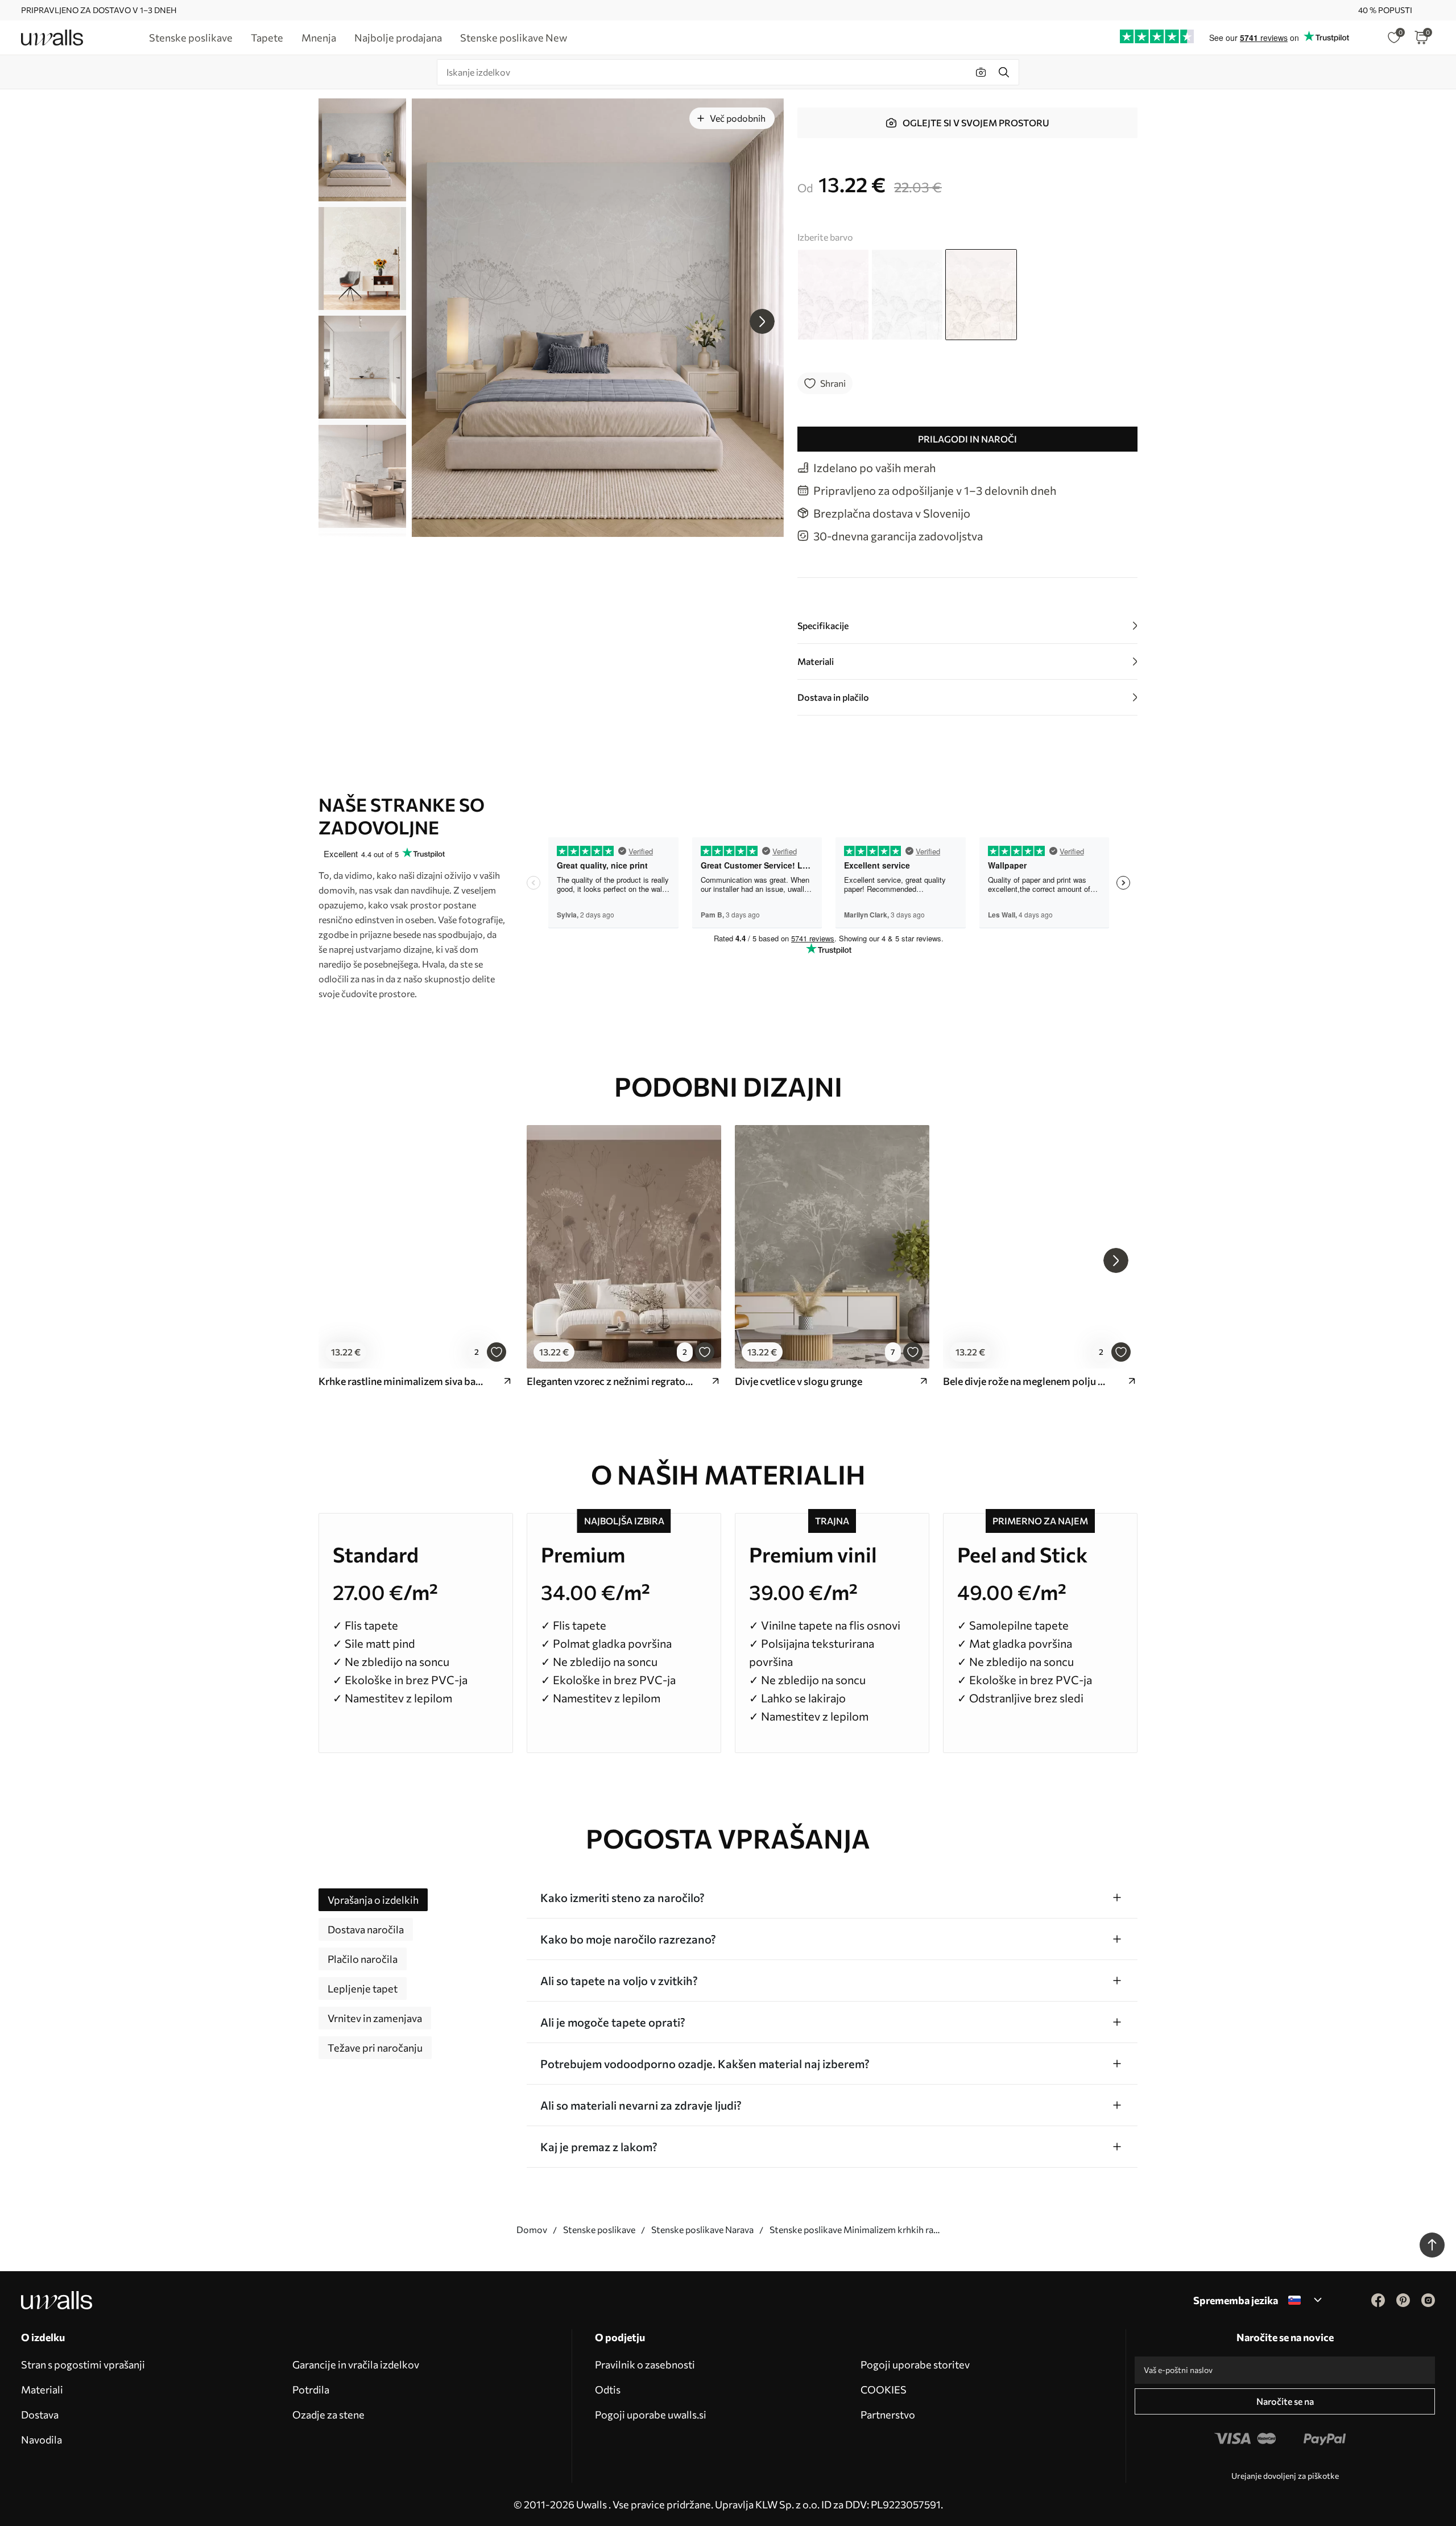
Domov (532, 2229)
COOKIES (884, 2389)
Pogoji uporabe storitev (915, 2364)
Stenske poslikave (599, 2229)
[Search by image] (981, 72)
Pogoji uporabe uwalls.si (651, 2415)
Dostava (40, 2415)
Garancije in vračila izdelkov (356, 2364)
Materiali (42, 2389)
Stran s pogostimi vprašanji (83, 2364)
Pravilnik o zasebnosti (645, 2364)
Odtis (608, 2389)
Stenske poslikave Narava (702, 2229)
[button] (762, 321)
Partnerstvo (888, 2415)
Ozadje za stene (328, 2415)
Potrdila (311, 2389)
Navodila (42, 2440)
